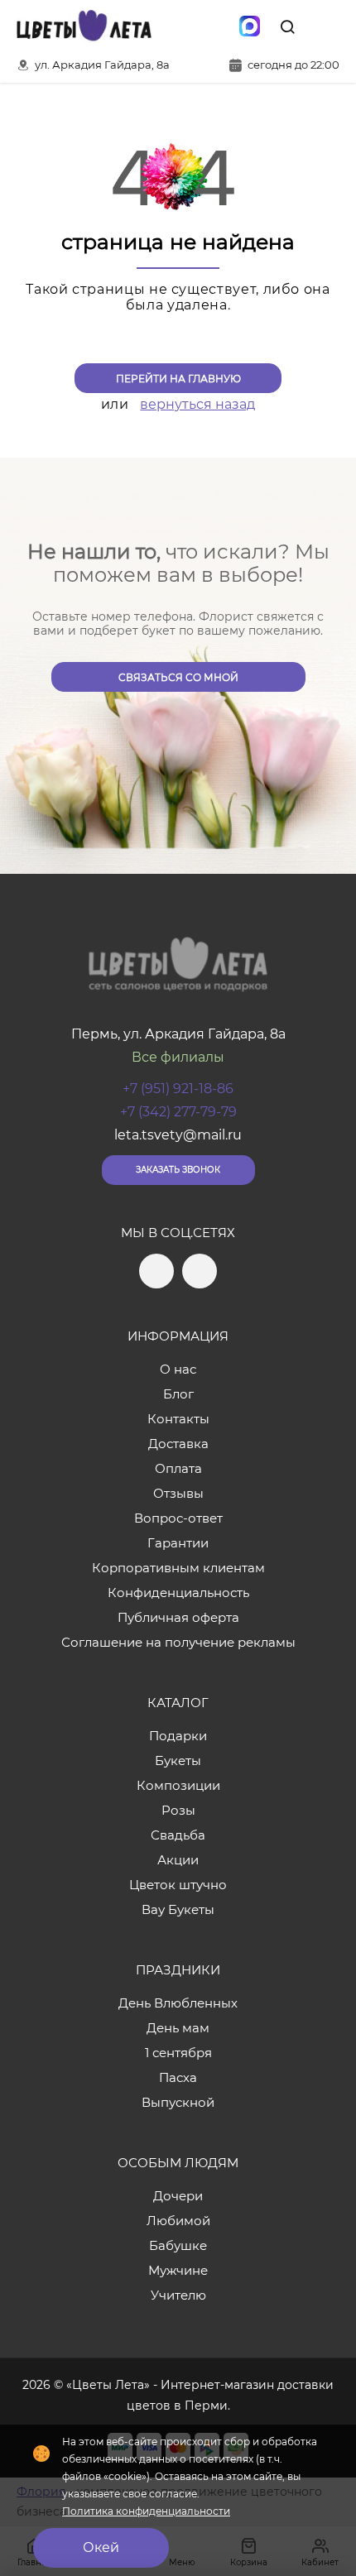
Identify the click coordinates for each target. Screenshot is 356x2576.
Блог (178, 1394)
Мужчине (178, 2270)
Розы (178, 1810)
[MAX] (249, 26)
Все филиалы (178, 1057)
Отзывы (178, 1493)
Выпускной (178, 2102)
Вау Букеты (178, 1909)
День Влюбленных (178, 2003)
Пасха (178, 2077)
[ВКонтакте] (214, 26)
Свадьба (178, 1835)
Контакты (178, 1419)
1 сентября (178, 2053)
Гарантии (178, 1543)
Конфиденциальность (178, 1593)
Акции (178, 1860)
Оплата (178, 1468)
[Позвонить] (325, 26)
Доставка (178, 1444)
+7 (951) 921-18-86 (178, 1089)
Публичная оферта (178, 1617)
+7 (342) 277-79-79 (178, 1112)
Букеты (178, 1761)
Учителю (178, 2295)
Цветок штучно (178, 1885)
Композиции (178, 1785)
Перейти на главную (178, 379)
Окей (101, 2547)
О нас (178, 1369)
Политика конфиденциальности (146, 2511)
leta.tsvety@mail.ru (178, 1135)
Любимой (178, 2221)
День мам (178, 2028)
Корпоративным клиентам (178, 1568)
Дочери (178, 2196)
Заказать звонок (178, 1170)
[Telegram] (180, 26)
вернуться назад (197, 404)
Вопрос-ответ (178, 1518)
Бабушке (178, 2245)
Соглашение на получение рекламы (178, 1642)
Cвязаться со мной (178, 677)
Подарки (178, 1736)
